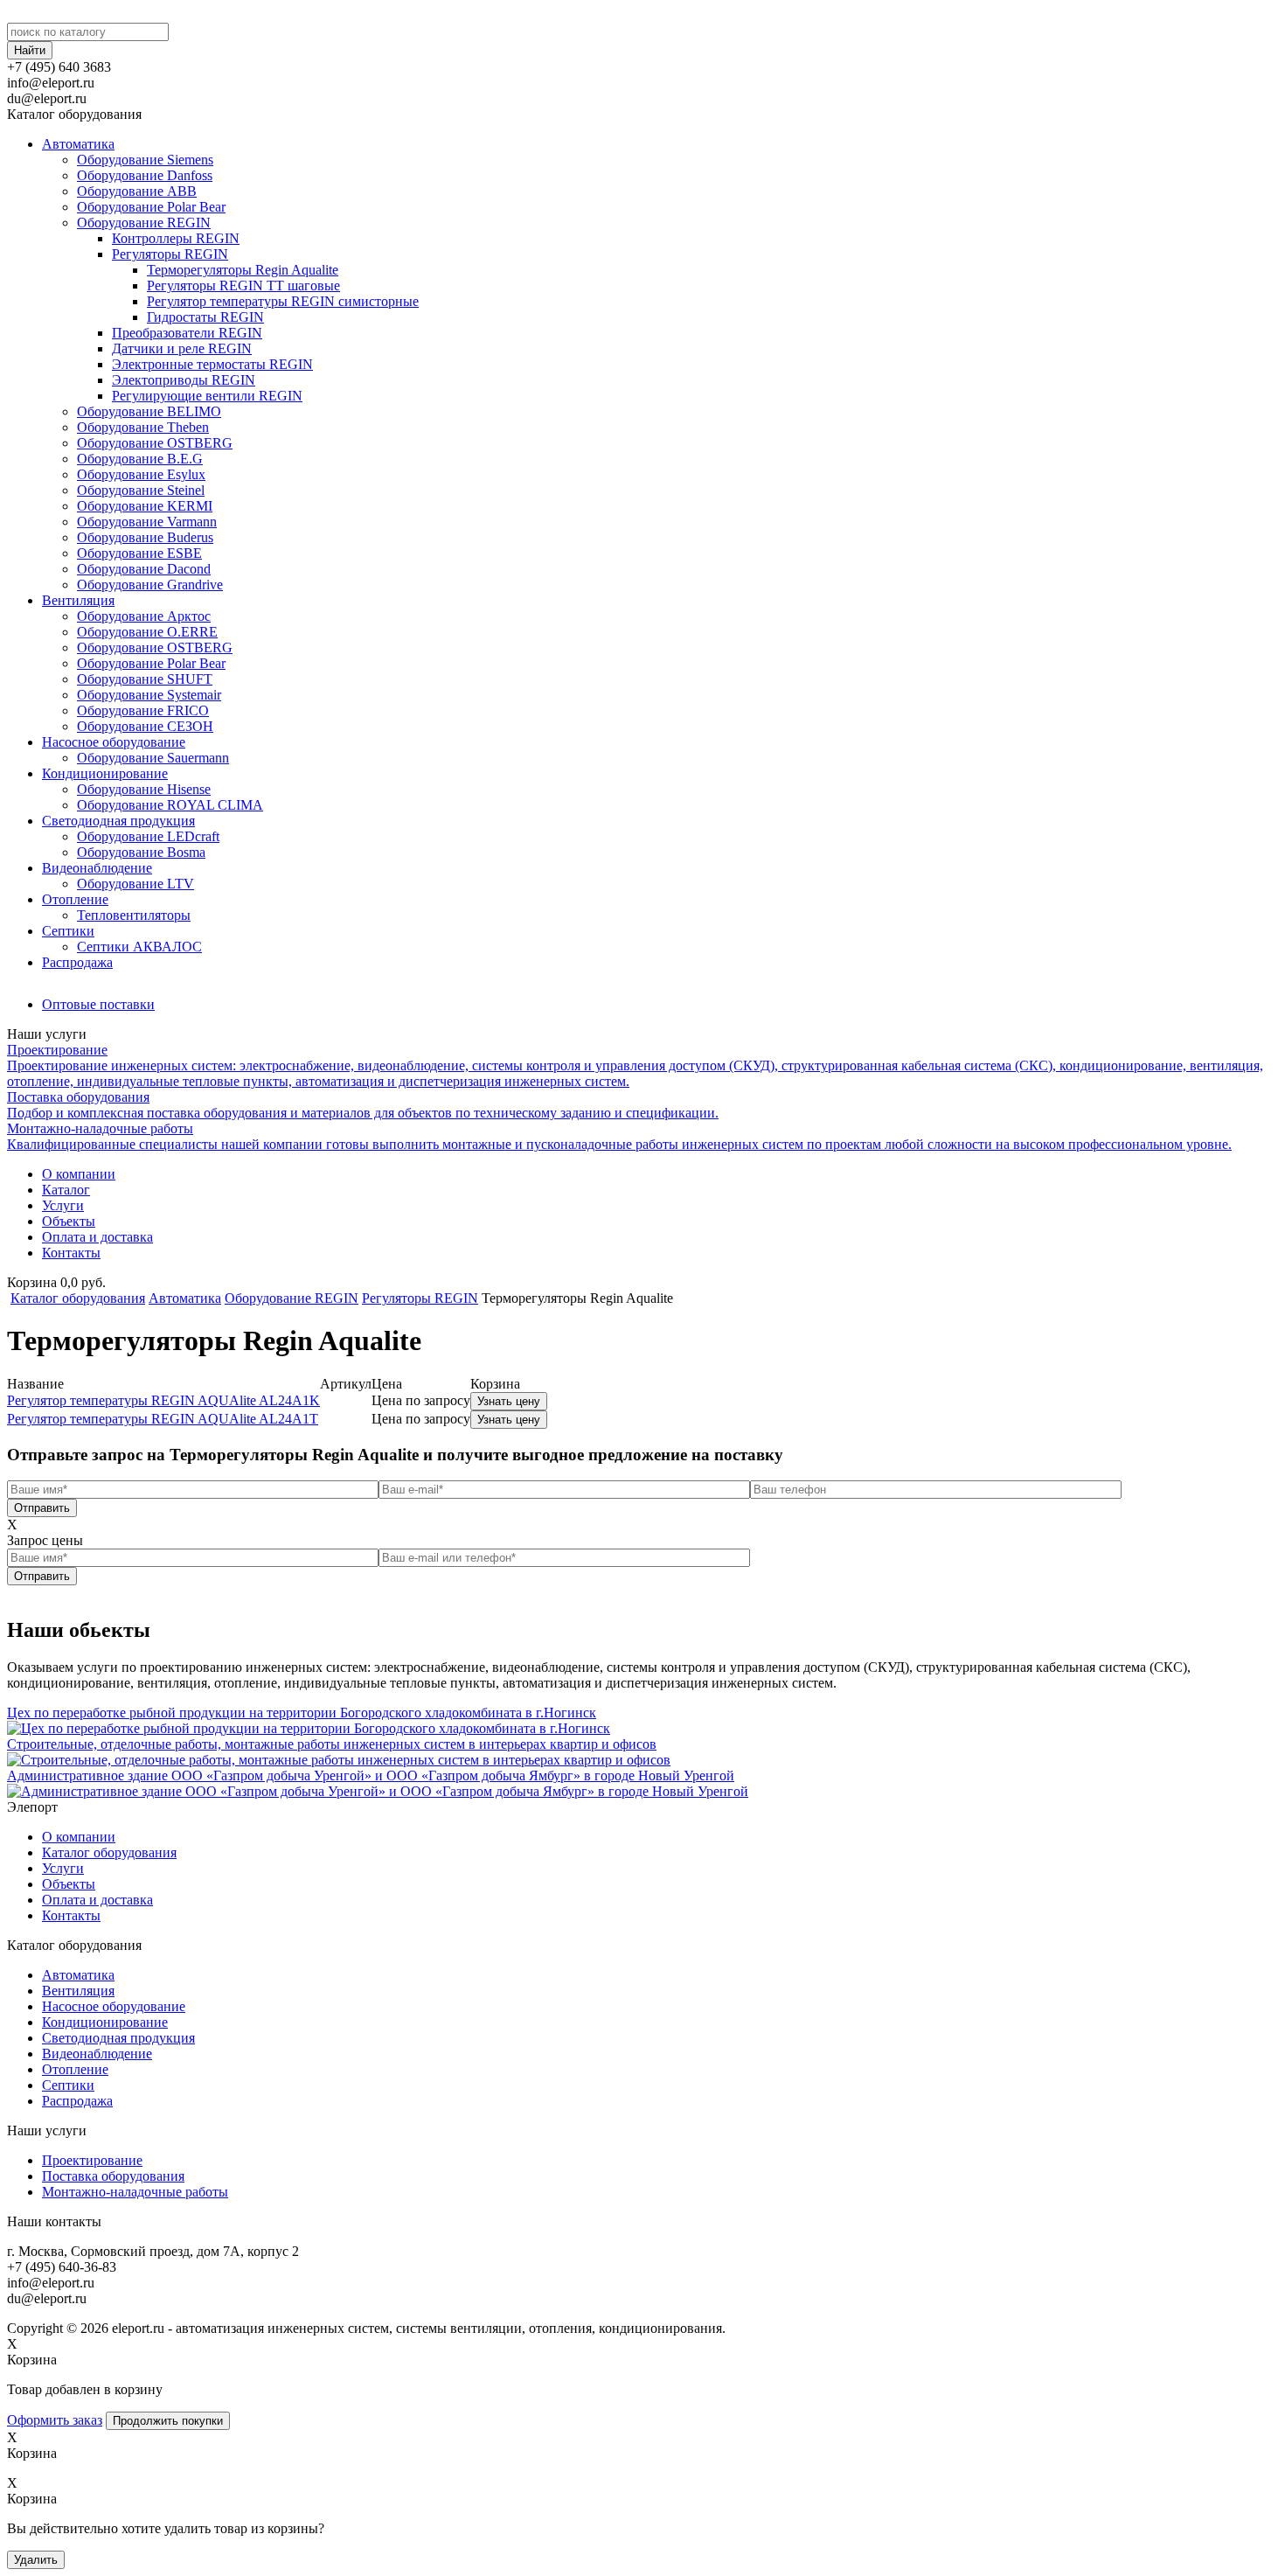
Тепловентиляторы (134, 915)
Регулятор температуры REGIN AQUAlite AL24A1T (163, 1419)
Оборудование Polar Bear (151, 207)
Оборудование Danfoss (145, 175)
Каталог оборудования (78, 1298)
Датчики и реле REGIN (182, 348)
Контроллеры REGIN (176, 238)
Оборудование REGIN (144, 223)
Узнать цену (509, 1401)
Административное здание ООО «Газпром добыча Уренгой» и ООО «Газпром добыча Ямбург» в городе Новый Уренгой (371, 1775)
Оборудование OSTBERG (155, 443)
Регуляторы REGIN (170, 254)
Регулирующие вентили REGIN (207, 396)
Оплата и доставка (97, 1237)
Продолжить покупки (168, 2421)
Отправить (42, 1508)
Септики (68, 931)
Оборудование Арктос (144, 616)
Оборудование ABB (137, 191)
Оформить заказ (55, 2420)
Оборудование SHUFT (145, 679)
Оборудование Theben (143, 427)
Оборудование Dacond (144, 569)
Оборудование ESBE (139, 553)
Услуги (63, 1205)
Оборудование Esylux (141, 474)
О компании (79, 1174)
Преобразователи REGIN (187, 333)
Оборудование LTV (135, 884)
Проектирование (92, 2160)
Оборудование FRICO (143, 710)
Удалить (36, 2560)
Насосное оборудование (114, 742)
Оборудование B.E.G (140, 459)
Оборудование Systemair (149, 695)
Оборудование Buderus (145, 537)
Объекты (69, 1221)
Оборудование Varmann (147, 522)
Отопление (75, 899)
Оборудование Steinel (141, 490)
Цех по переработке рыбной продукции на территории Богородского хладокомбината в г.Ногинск (302, 1713)
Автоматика (78, 144)
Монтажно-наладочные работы (135, 2192)
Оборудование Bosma (141, 852)
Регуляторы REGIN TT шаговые (243, 285)
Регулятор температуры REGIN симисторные (283, 301)
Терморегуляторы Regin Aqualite (243, 270)
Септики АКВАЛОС (139, 947)
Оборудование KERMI (145, 506)
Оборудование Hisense (144, 789)
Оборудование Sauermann (153, 758)
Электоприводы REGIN (184, 380)
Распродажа (77, 962)
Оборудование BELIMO (149, 411)
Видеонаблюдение (97, 868)
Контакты (71, 1253)
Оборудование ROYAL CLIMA (170, 805)
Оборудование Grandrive (150, 585)
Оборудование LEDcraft (148, 836)
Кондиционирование (105, 773)
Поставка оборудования (113, 2176)
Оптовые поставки (98, 1004)
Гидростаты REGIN (205, 317)
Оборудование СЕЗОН (145, 726)
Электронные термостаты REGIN (212, 364)
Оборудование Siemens (145, 160)
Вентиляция (78, 600)
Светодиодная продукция (118, 821)
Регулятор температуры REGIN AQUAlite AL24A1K (163, 1400)
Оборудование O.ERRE (147, 632)
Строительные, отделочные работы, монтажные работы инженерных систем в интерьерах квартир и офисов (332, 1744)
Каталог (66, 1190)
